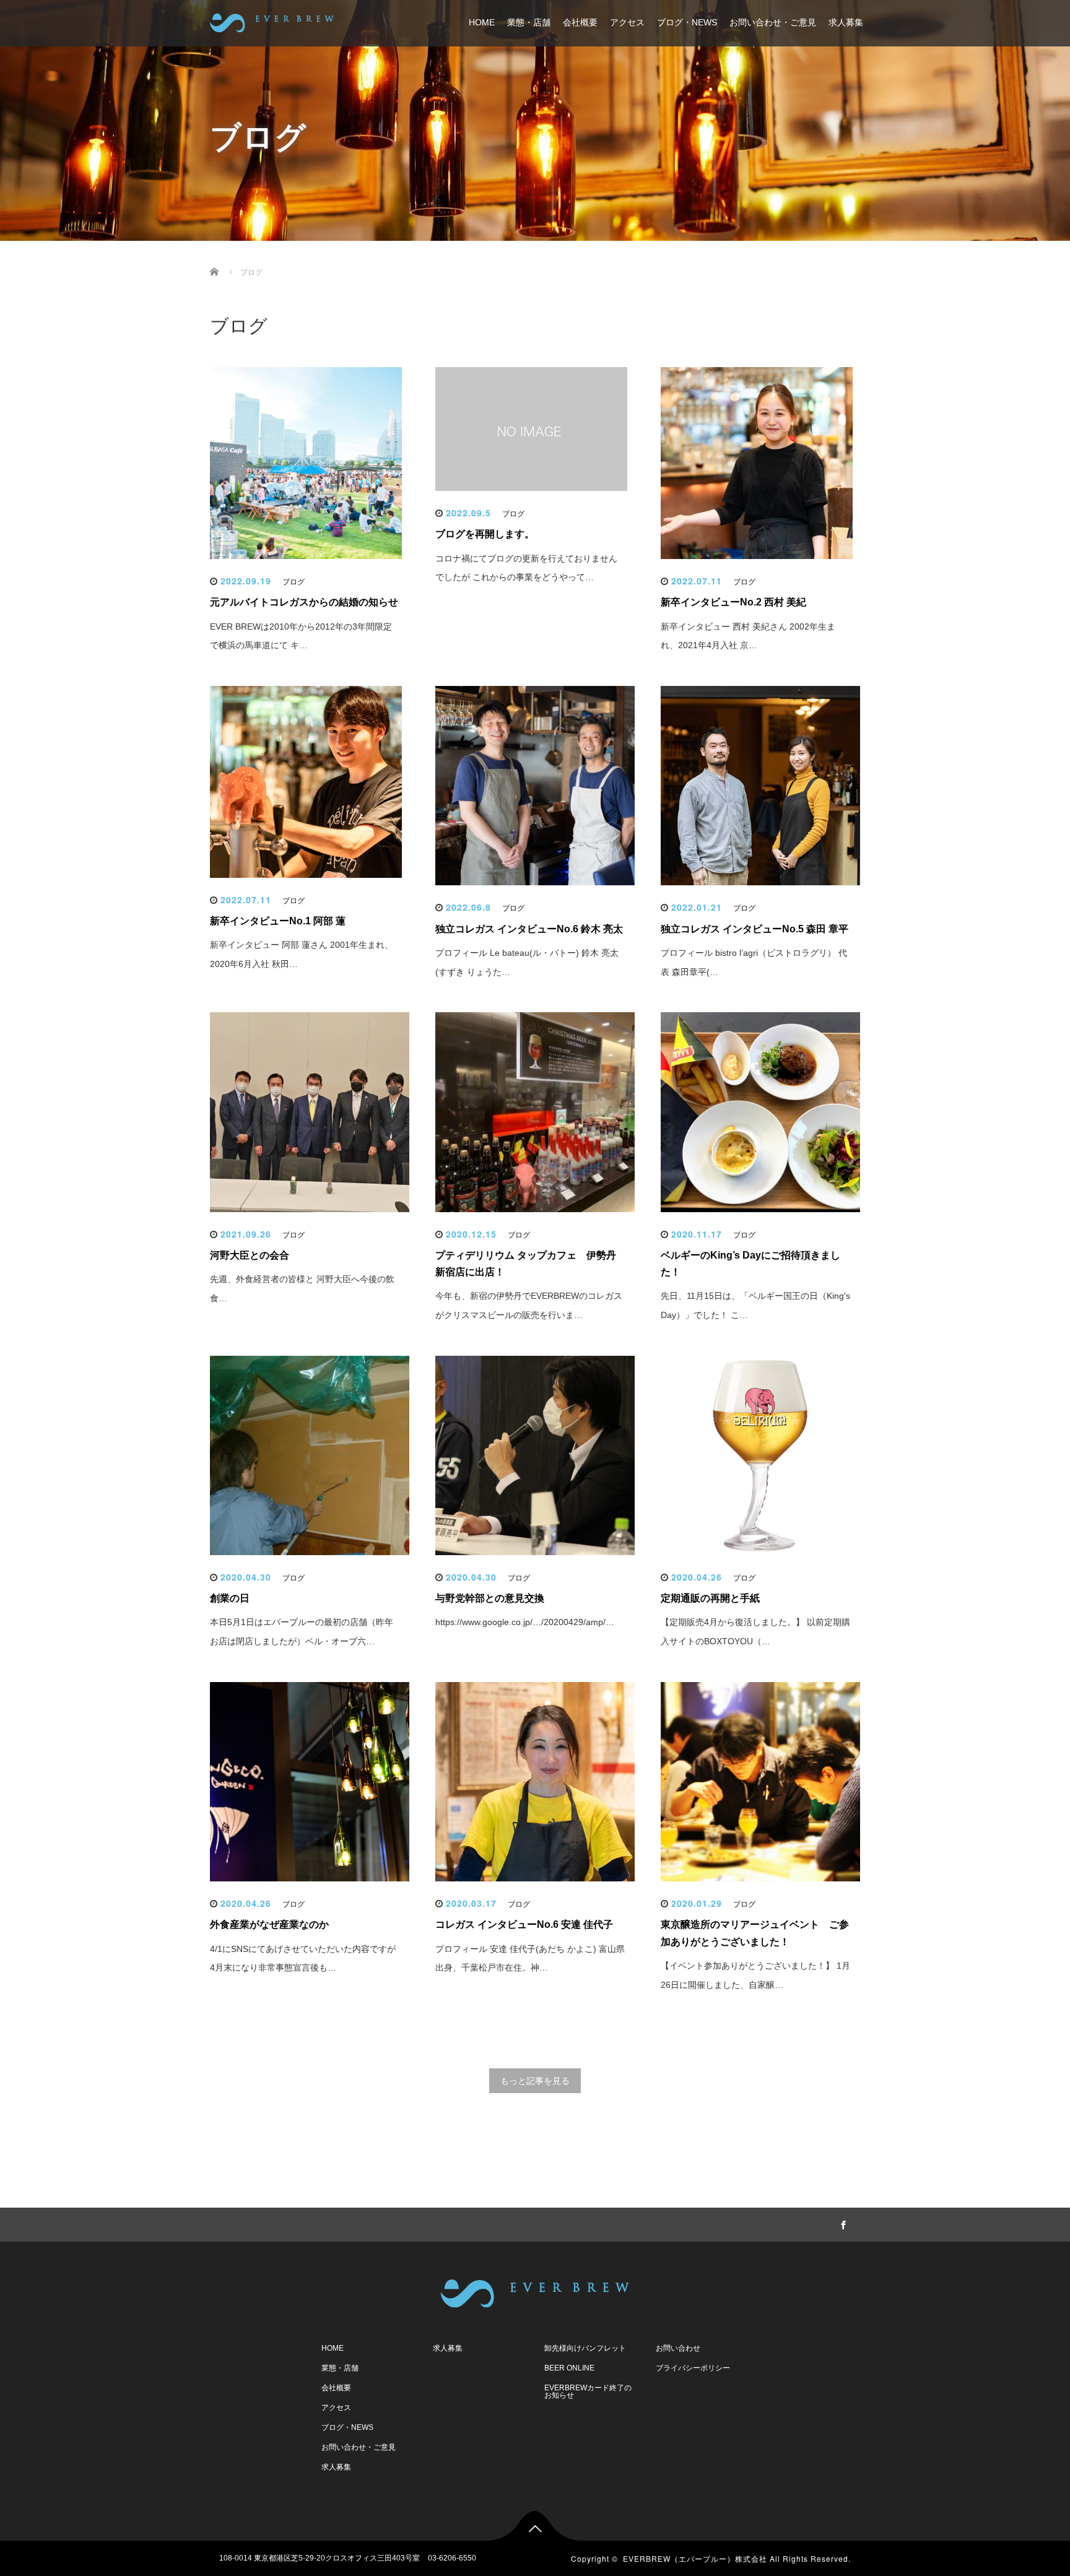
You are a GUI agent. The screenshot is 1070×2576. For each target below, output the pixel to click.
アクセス (627, 22)
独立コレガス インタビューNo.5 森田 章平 (755, 929)
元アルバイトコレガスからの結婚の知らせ (304, 602)
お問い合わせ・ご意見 (773, 22)
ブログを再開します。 (485, 534)
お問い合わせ (678, 2348)
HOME (482, 22)
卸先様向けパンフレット (585, 2348)
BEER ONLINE (569, 2368)
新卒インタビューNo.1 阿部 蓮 (278, 921)
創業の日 (230, 1598)
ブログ (294, 582)
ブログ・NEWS (687, 22)
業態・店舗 (529, 22)
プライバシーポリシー (693, 2368)
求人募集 (846, 22)
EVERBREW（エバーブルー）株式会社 (695, 2558)
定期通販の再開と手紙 (710, 1598)
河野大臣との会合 (250, 1255)
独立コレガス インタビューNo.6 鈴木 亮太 (529, 929)
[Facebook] (842, 2223)
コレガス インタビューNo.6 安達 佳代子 (524, 1924)
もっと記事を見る (535, 2081)
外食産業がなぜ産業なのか (269, 1924)
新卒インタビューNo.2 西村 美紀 (733, 602)
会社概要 (580, 22)
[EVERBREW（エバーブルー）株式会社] (272, 21)
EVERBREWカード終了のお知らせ (588, 2392)
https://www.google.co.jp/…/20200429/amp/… (525, 1622)
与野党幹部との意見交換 (490, 1598)
